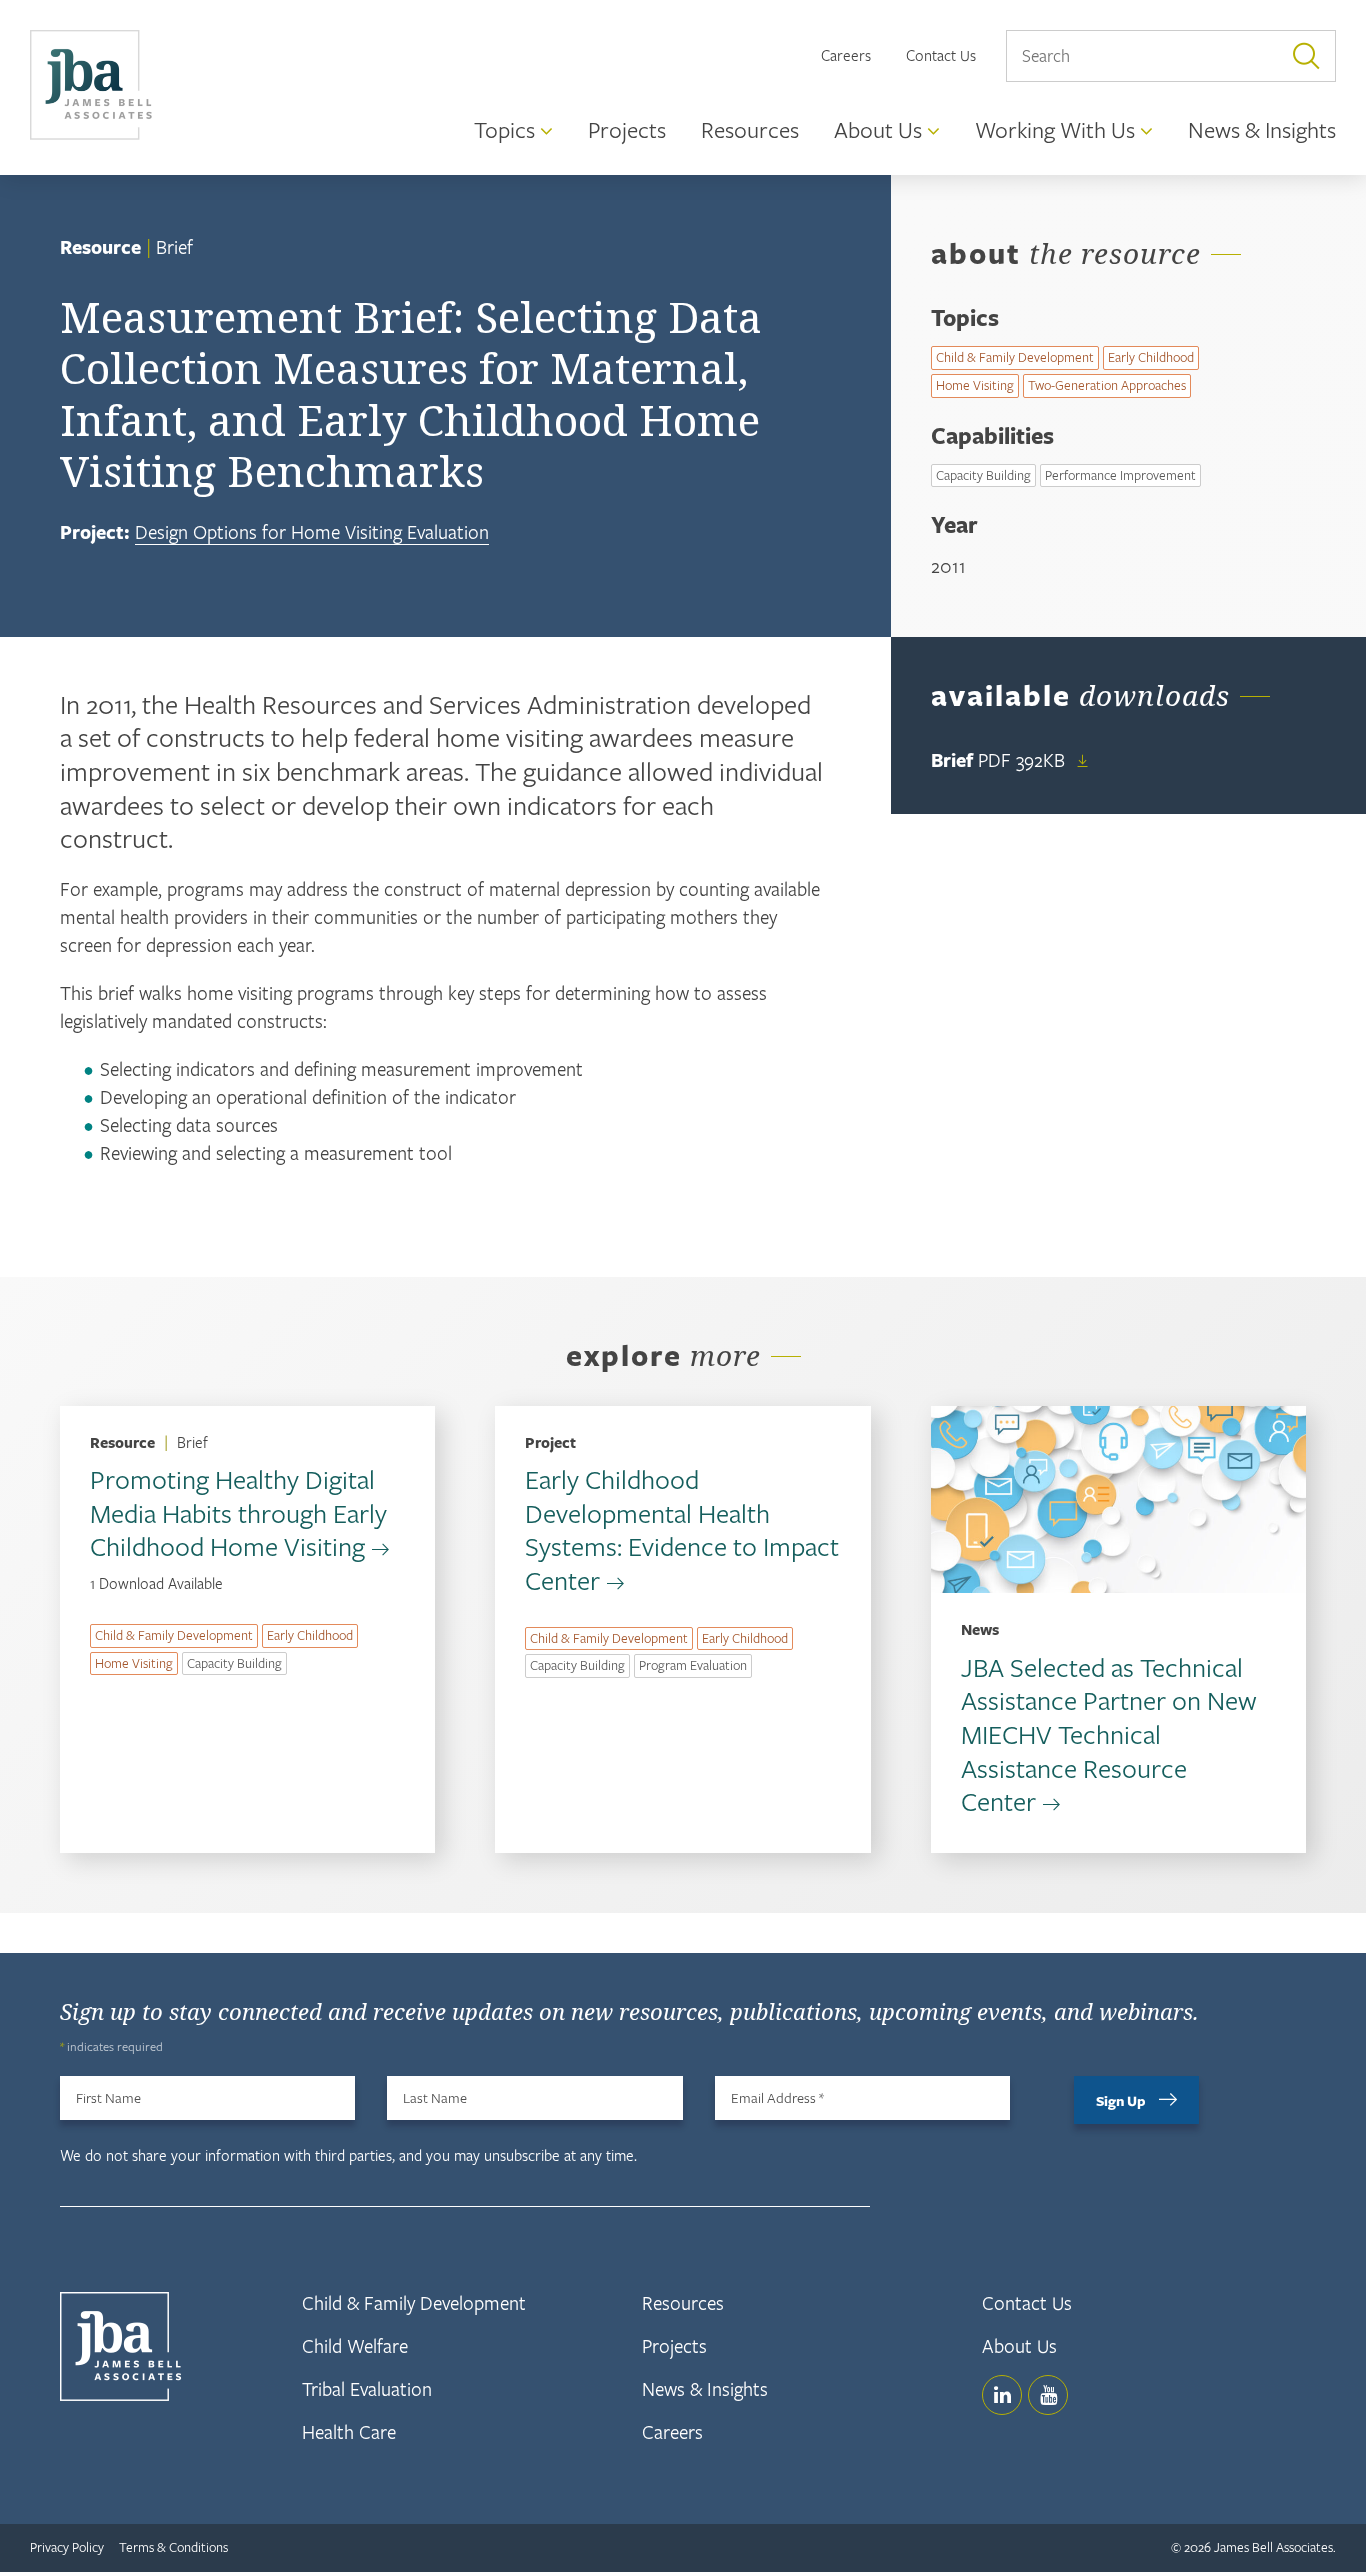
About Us (1019, 2345)
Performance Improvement (1120, 475)
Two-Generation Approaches (1107, 385)
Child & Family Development (1015, 357)
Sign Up (1121, 2100)
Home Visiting (975, 385)
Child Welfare (355, 2345)
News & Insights (705, 2388)
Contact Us (941, 55)
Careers (846, 55)
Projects (674, 2345)
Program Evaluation (693, 1665)
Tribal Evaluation (367, 2388)
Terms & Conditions (173, 2547)
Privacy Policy (67, 2547)
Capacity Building (983, 475)
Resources (683, 2302)
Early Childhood (1151, 357)
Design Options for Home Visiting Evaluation (312, 531)
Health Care (349, 2431)
